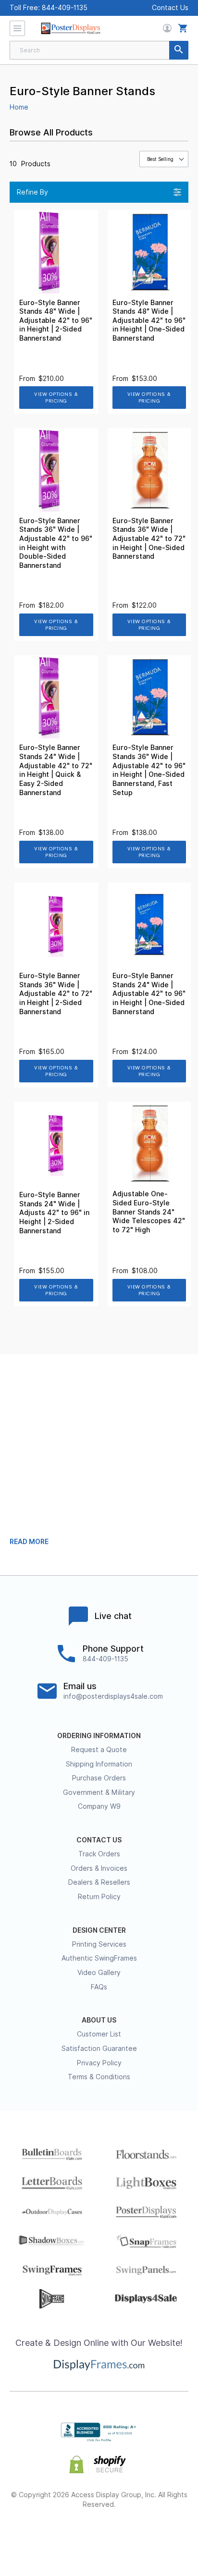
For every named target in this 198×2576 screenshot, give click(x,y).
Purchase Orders (99, 1778)
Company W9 (99, 1806)
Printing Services (99, 1944)
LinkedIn (133, 2535)
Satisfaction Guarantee (99, 2049)
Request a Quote (99, 1750)
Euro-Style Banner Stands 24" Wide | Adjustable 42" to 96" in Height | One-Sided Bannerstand (149, 994)
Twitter (65, 2535)
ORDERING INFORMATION (99, 1736)
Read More (29, 1542)
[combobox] (99, 50)
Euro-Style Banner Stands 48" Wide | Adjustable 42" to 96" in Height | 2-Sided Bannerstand (56, 320)
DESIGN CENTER (99, 1930)
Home (19, 107)
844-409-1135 (65, 8)
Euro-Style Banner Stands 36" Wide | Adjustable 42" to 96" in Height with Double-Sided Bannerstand (56, 543)
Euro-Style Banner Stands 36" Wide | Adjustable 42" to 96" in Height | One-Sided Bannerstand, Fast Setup (149, 770)
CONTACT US (99, 1840)
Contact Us (170, 8)
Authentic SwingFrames (99, 1958)
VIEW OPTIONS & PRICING (56, 398)
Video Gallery (99, 1973)
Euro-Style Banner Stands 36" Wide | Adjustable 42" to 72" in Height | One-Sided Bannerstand (149, 539)
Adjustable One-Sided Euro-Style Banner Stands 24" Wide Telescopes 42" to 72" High (149, 1212)
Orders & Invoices (99, 1868)
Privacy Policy (99, 2063)
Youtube (167, 2535)
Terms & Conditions (99, 2077)
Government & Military (99, 1792)
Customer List (99, 2034)
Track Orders (99, 1854)
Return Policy (99, 1897)
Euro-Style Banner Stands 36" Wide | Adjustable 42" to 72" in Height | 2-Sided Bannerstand (56, 994)
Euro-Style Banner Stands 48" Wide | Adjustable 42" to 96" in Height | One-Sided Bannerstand (149, 320)
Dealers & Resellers (99, 1882)
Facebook (31, 2535)
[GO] (179, 50)
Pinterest (99, 2535)
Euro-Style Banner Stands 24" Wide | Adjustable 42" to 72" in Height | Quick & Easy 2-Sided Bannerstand (56, 770)
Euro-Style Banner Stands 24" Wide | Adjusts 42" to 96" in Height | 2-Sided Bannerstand (54, 1213)
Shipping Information (99, 1764)
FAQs (99, 1987)
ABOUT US (99, 2020)
